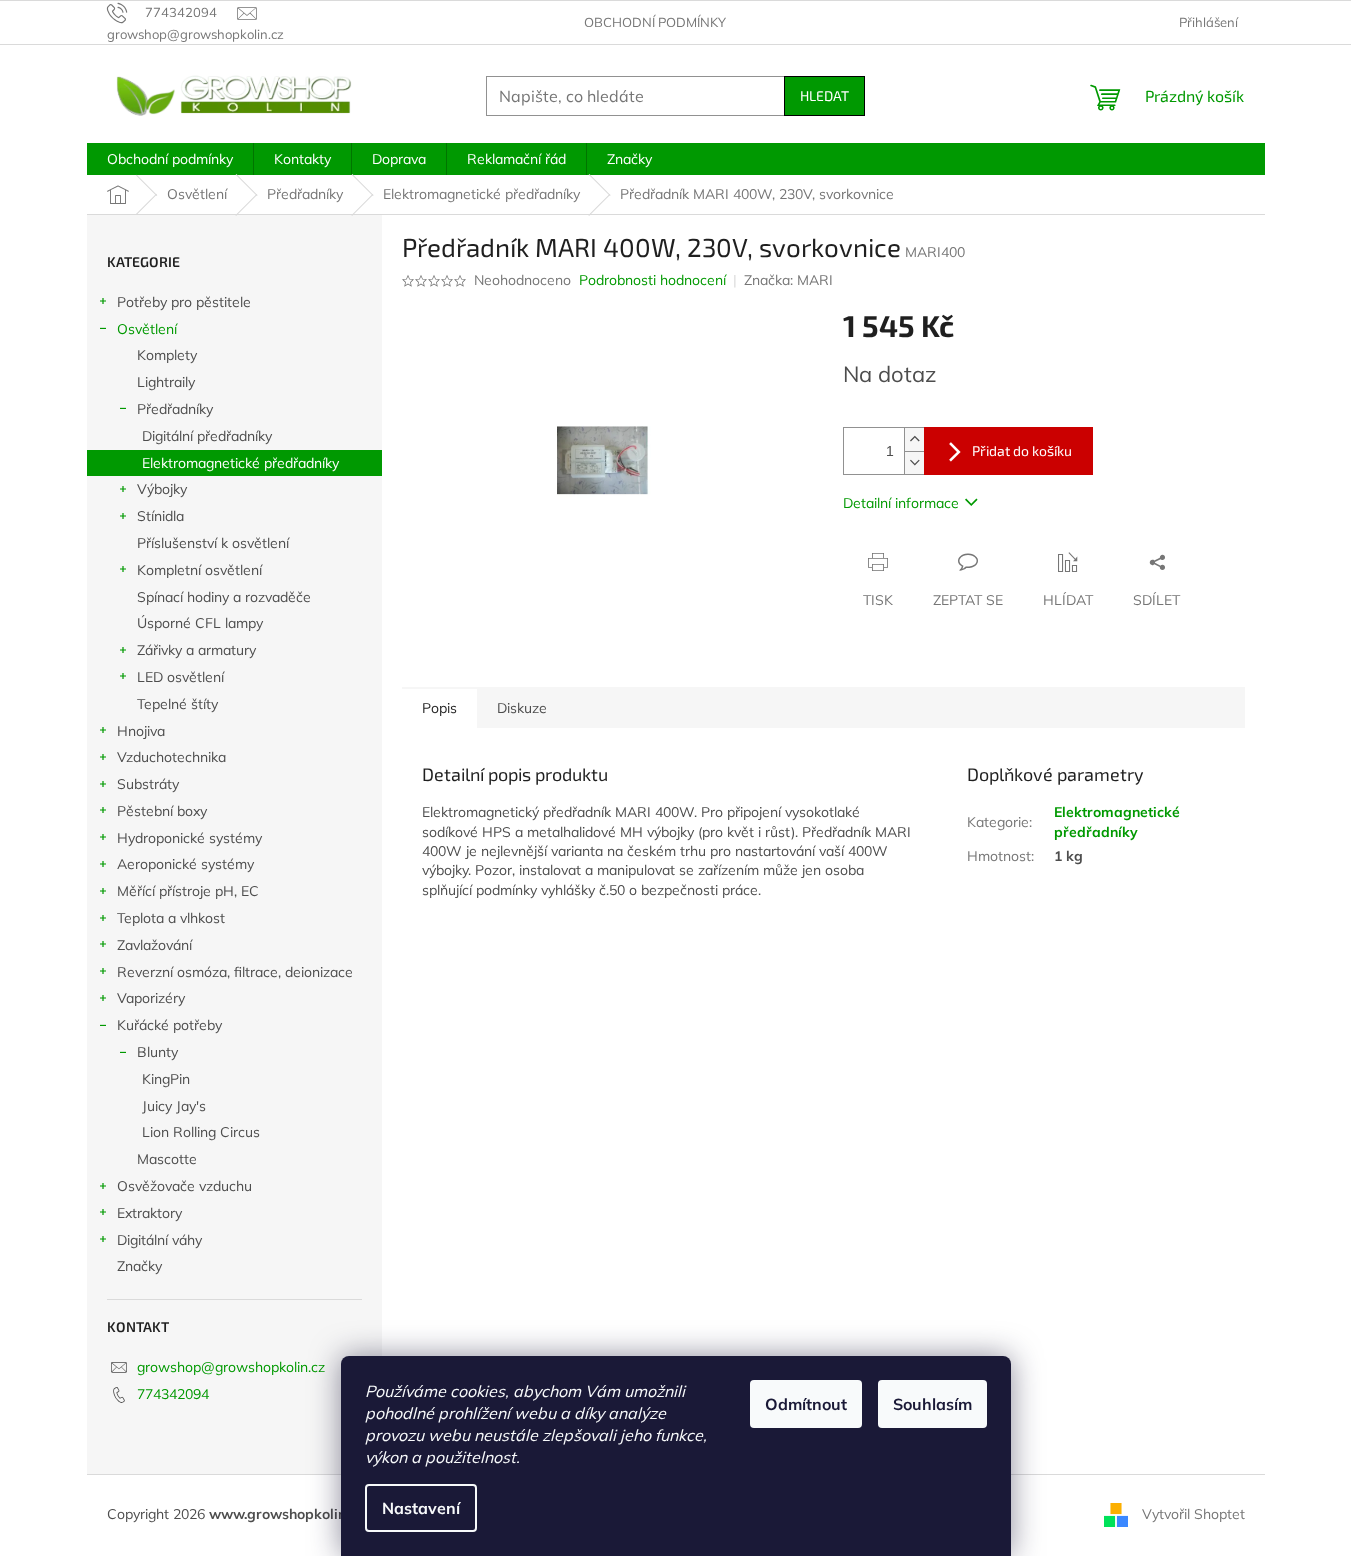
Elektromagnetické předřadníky (240, 463)
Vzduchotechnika (171, 757)
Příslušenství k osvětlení (213, 543)
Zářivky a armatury (196, 650)
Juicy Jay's (174, 1106)
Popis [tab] (439, 708)
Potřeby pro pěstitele (184, 302)
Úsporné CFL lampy (200, 623)
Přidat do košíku (1022, 450)
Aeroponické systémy (185, 864)
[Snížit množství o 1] (914, 462)
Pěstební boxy (162, 811)
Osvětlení (147, 329)
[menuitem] (170, 159)
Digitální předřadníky (207, 436)
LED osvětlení (180, 677)
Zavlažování (154, 945)
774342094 (173, 1394)
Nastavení (421, 1508)
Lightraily (166, 382)
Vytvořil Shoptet (1193, 1514)
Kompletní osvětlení (199, 570)
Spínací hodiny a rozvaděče (224, 597)
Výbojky (162, 489)
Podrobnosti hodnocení (652, 280)
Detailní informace (901, 503)
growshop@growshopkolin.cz (231, 1367)
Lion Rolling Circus (201, 1132)
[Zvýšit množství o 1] (914, 439)
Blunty (157, 1052)
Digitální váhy (159, 1240)
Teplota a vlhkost (171, 918)
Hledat (824, 95)
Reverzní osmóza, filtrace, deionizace (235, 972)
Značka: (788, 280)
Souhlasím (932, 1404)
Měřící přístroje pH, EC (188, 891)
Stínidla (160, 516)
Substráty (148, 784)
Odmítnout (806, 1404)
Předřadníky (175, 409)
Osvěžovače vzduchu (184, 1186)
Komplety (167, 355)
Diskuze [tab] (522, 708)
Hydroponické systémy (189, 838)
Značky (139, 1266)
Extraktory (149, 1213)
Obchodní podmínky (655, 22)
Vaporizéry (151, 998)
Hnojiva (141, 731)
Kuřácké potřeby (169, 1025)
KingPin (166, 1079)
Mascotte (167, 1159)
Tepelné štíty (177, 704)
